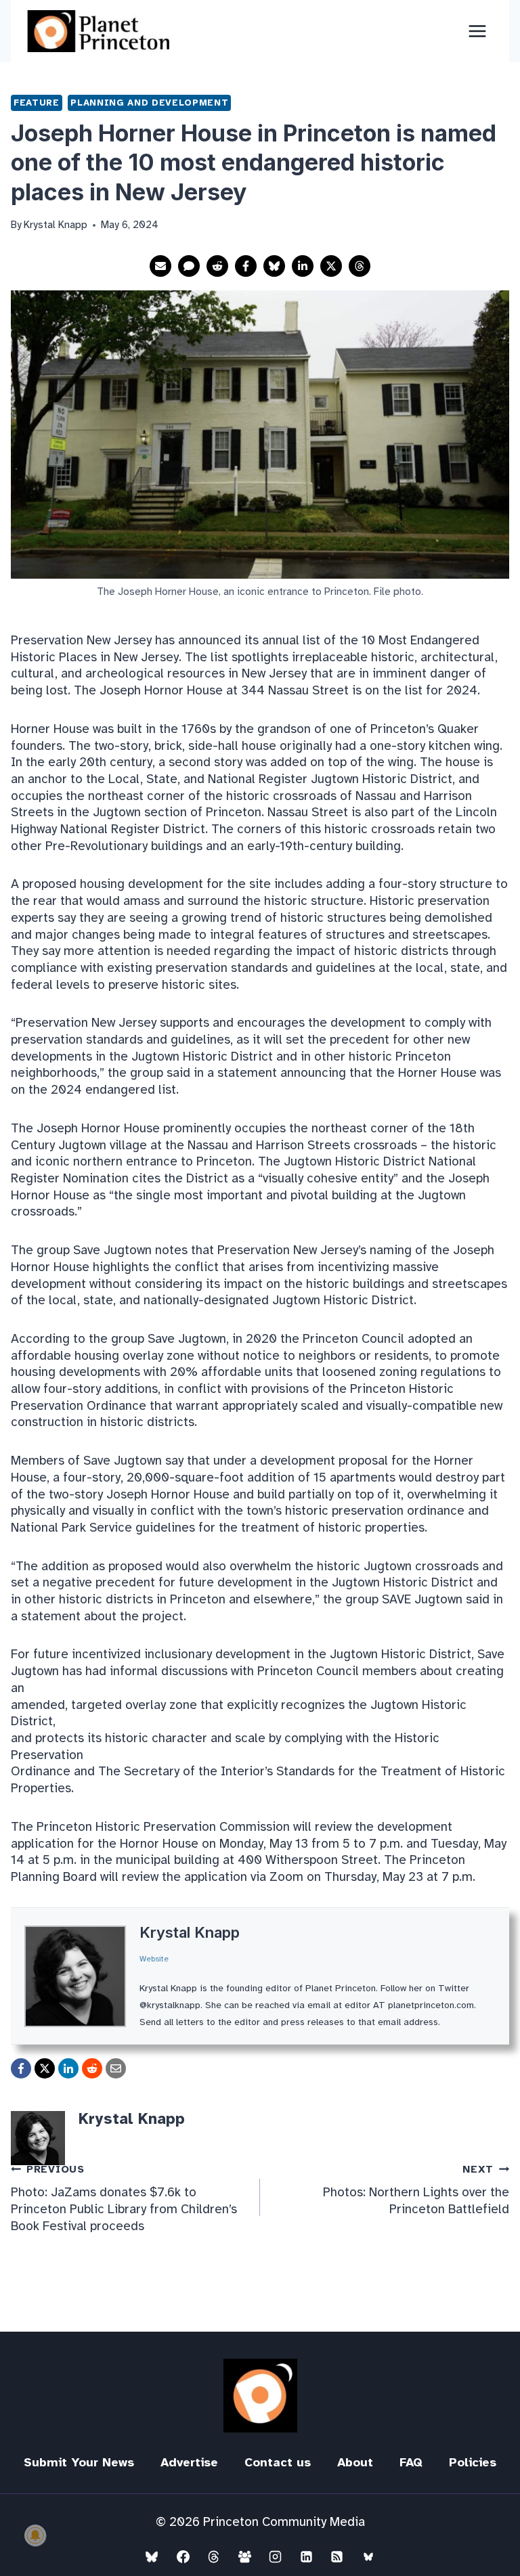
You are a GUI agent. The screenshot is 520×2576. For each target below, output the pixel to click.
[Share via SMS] (189, 266)
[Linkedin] (306, 2556)
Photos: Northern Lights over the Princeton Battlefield (416, 2190)
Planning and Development (149, 103)
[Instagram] (276, 2556)
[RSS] (337, 2556)
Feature (37, 103)
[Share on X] (331, 266)
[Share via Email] (160, 266)
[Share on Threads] (360, 266)
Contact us (278, 2462)
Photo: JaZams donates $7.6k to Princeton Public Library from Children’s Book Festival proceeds (124, 2199)
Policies (473, 2462)
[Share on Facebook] (246, 266)
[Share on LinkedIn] (303, 266)
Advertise (189, 2462)
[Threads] (214, 2556)
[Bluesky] (152, 2556)
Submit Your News (79, 2462)
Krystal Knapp (190, 1932)
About (355, 2462)
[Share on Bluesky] (274, 266)
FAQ (411, 2462)
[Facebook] (183, 2556)
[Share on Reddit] (217, 266)
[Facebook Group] (244, 2556)
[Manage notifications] (35, 2535)
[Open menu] (477, 31)
